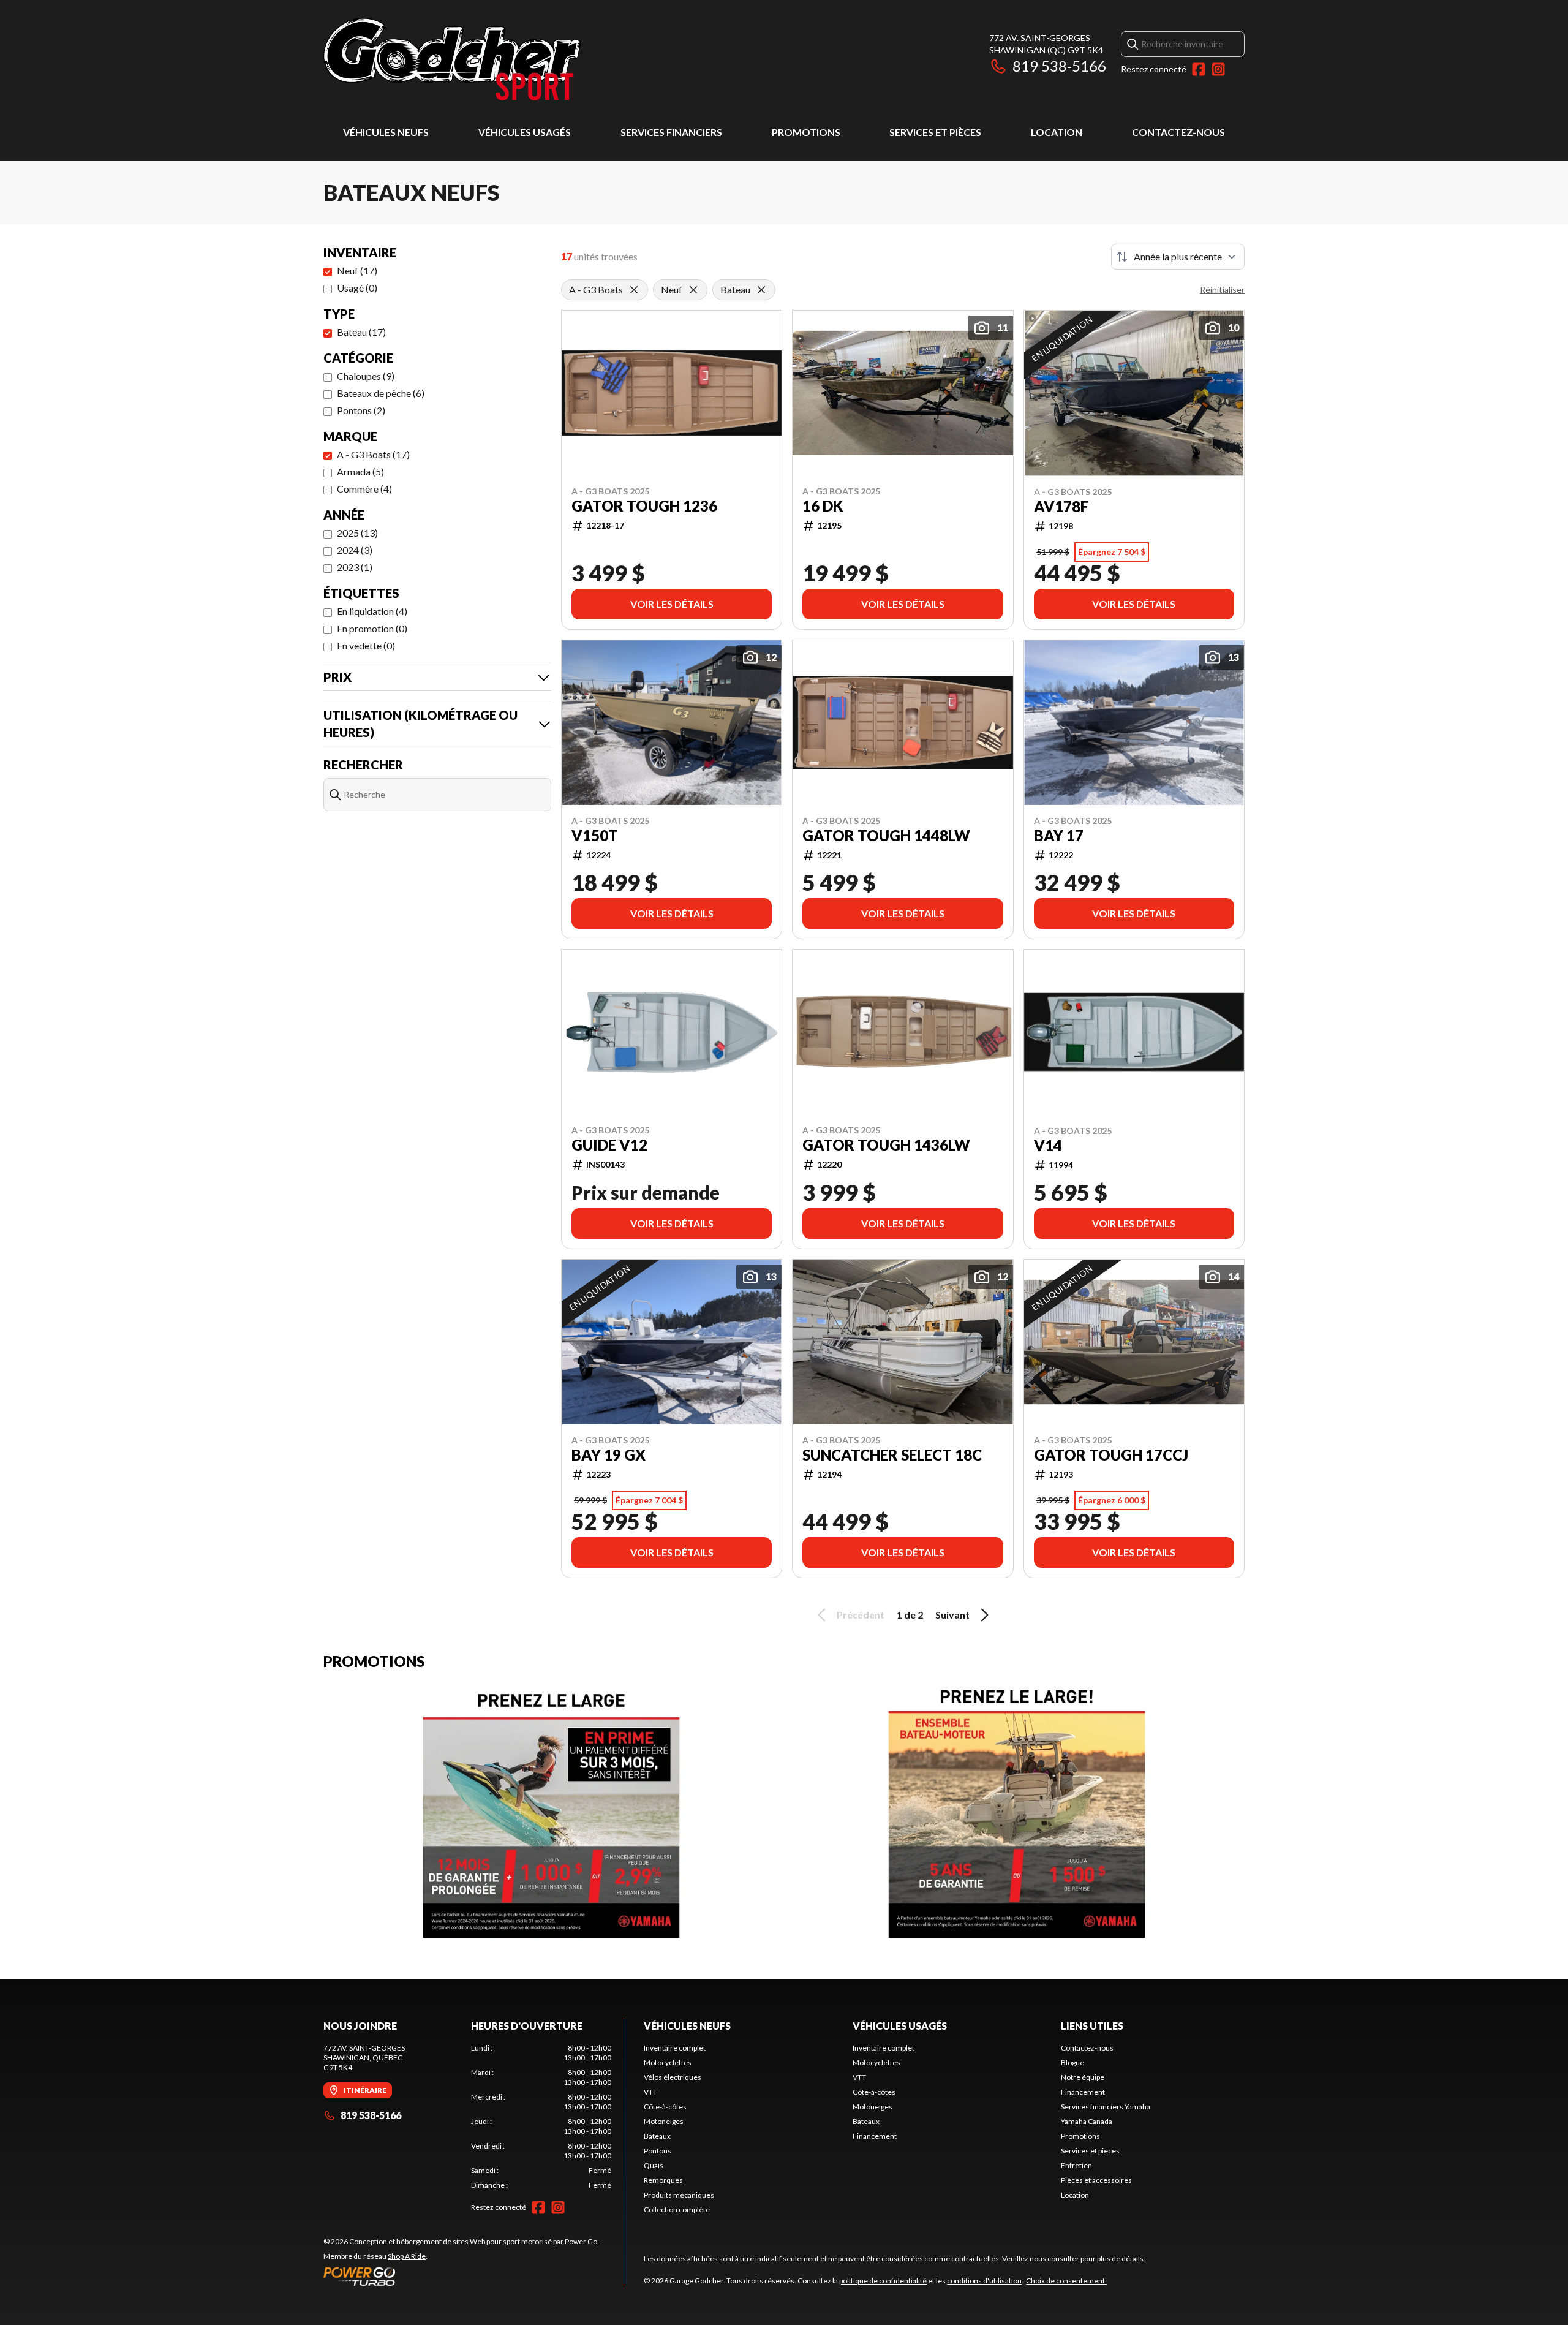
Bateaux (657, 2136)
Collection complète (677, 2210)
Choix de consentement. (1066, 2281)
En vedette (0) (366, 645)
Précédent (861, 1615)
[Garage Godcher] (477, 59)
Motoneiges (664, 2121)
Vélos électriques (673, 2077)
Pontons (658, 2151)
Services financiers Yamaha (1106, 2107)
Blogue (1072, 2062)
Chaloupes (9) (366, 376)
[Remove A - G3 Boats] (634, 290)
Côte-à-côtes (665, 2107)
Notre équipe (1083, 2077)
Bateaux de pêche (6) (381, 393)
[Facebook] (1199, 69)
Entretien (1076, 2165)
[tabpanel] (541, 2117)
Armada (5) (360, 471)
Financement (875, 2136)
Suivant (952, 1615)
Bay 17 (1059, 836)
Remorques (663, 2180)
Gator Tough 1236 (644, 506)
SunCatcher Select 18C (892, 1455)
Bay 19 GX (609, 1455)
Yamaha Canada (1087, 2121)
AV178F (1061, 507)
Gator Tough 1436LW (886, 1145)
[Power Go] (461, 2276)
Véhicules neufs (386, 132)
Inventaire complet (675, 2048)
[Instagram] (1218, 69)
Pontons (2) (361, 410)
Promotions (806, 132)
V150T (595, 836)
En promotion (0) (372, 628)
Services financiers (671, 132)
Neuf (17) (357, 270)
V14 (1048, 1146)
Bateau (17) (361, 332)
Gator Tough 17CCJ (1111, 1455)
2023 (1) (355, 567)
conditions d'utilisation (984, 2281)
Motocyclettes (668, 2062)
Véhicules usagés (525, 132)
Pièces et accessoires (1096, 2180)
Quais (654, 2165)
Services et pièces (935, 132)
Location (1057, 132)
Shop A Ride (407, 2256)
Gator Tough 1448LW (886, 836)
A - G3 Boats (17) (373, 454)
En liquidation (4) (372, 611)
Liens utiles (1092, 2026)
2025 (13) (357, 533)
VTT (650, 2092)
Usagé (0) (357, 288)
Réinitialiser (1222, 289)
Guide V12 (609, 1145)
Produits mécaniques (679, 2195)
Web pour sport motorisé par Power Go (533, 2241)
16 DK (823, 506)
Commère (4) (364, 489)
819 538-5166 (1059, 66)
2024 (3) (355, 550)
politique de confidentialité (883, 2281)
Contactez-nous (1178, 132)
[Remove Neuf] (693, 290)
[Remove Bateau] (761, 290)
